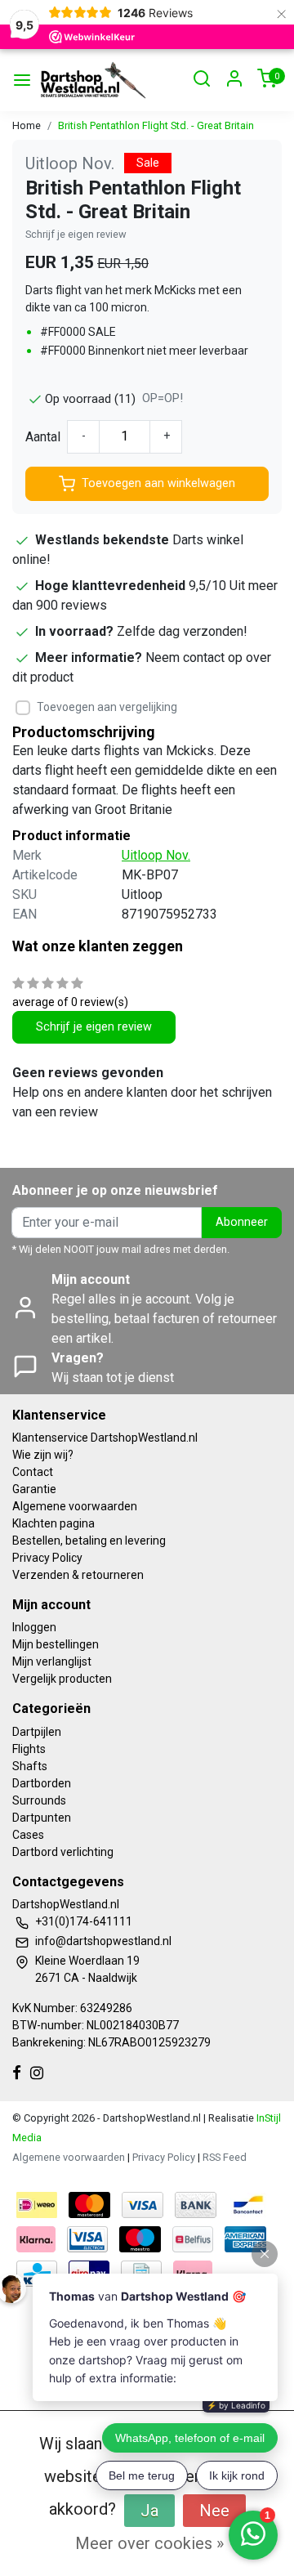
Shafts (30, 1766)
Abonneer (242, 1222)
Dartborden (42, 1783)
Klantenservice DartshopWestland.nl (105, 1438)
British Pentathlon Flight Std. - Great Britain (156, 125)
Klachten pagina (53, 1523)
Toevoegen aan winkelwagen (158, 483)
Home (27, 125)
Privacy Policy (47, 1558)
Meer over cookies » (149, 2543)
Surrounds (39, 1800)
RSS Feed (225, 2157)
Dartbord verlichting (63, 1852)
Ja (149, 2511)
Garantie (34, 1489)
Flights (29, 1749)
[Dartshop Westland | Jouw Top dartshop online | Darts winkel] (93, 80)
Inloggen (34, 1627)
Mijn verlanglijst (52, 1661)
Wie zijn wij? (43, 1455)
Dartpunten (42, 1818)
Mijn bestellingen (56, 1644)
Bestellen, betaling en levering (89, 1541)
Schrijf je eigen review (76, 234)
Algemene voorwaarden (75, 1506)
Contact (33, 1472)
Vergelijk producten (62, 1679)
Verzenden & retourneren (78, 1575)
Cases (28, 1835)
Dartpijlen (37, 1732)
